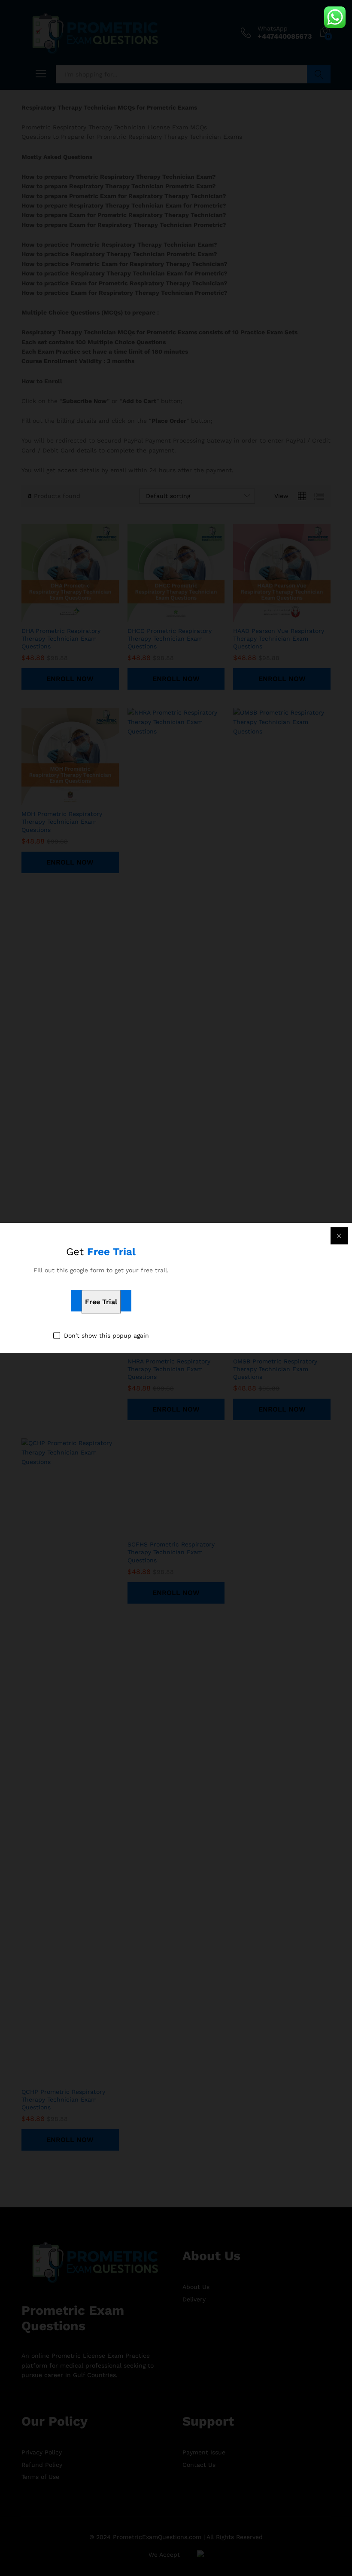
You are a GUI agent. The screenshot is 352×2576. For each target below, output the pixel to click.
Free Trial (101, 1302)
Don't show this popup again (106, 1335)
